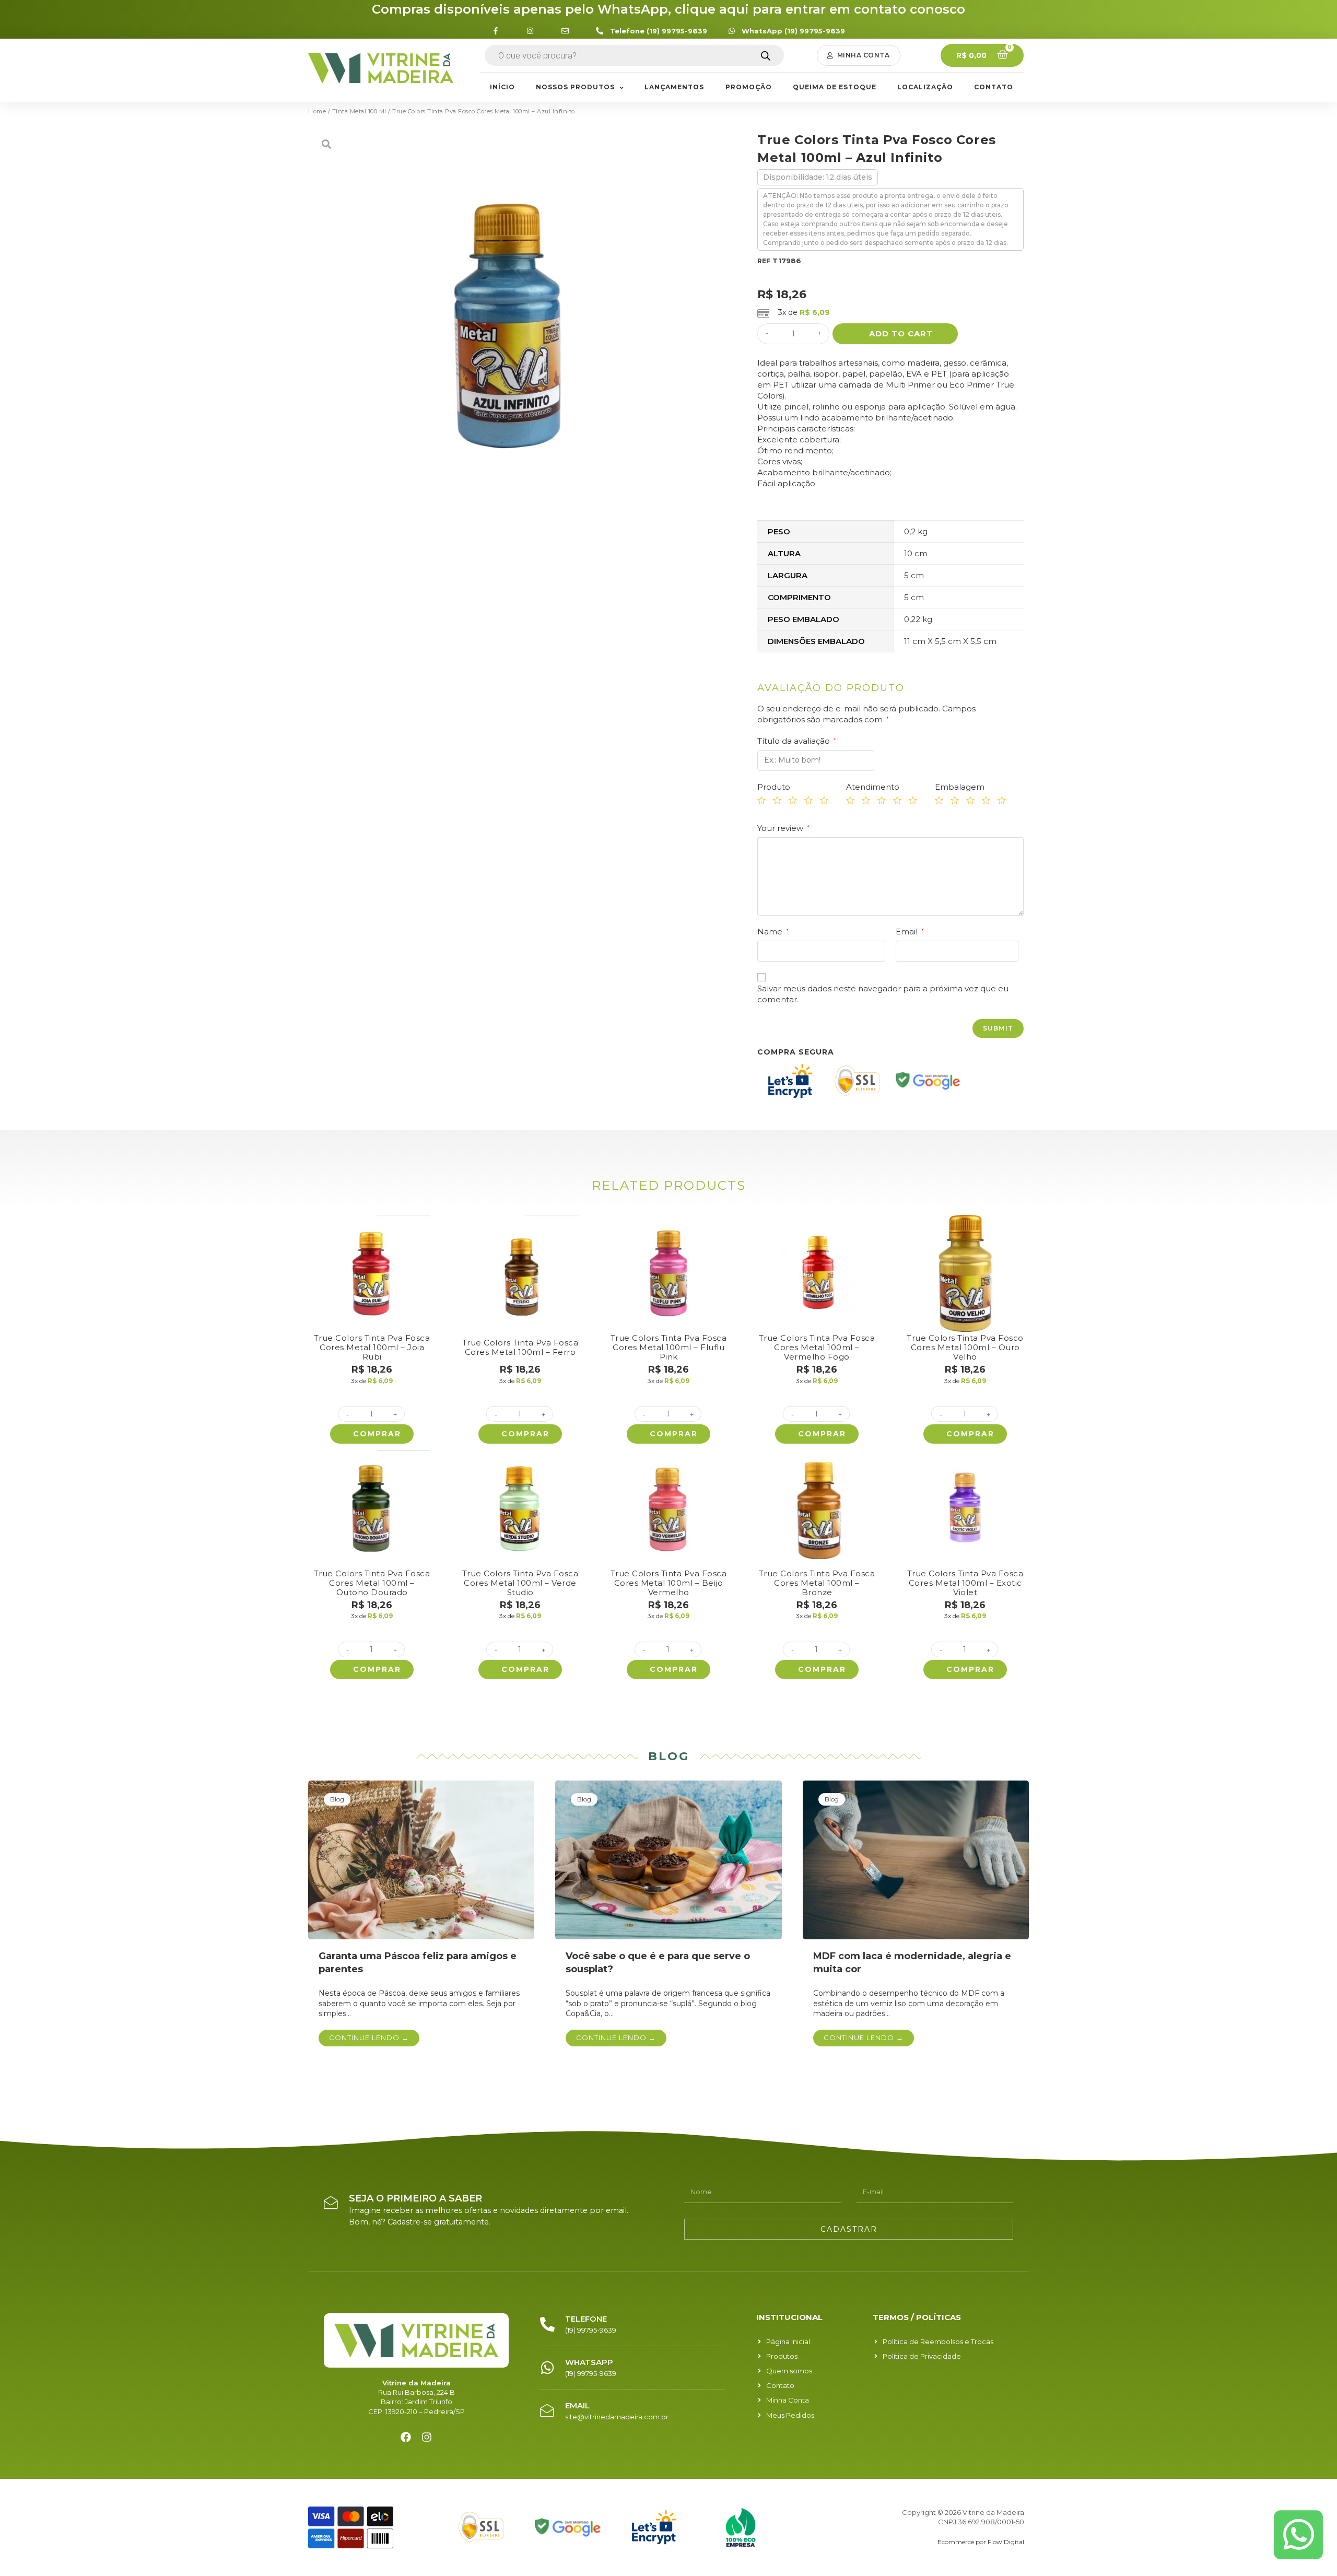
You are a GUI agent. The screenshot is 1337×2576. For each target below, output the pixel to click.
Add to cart (901, 333)
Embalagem (960, 787)
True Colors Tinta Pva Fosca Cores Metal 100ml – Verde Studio (520, 1583)
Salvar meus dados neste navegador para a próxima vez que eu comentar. (883, 994)
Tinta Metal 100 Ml (359, 111)
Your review (783, 828)
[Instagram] (427, 2437)
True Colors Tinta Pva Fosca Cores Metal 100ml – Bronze (817, 1583)
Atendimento (873, 787)
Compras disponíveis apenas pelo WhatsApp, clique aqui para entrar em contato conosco (668, 9)
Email (910, 932)
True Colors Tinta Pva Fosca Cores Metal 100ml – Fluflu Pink (669, 1347)
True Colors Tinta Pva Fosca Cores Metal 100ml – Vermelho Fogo (817, 1347)
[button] (859, 55)
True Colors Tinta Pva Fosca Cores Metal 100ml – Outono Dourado (372, 1583)
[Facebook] (406, 2437)
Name (773, 932)
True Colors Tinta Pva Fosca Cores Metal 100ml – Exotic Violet (965, 1583)
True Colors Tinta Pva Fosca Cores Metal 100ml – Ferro (520, 1347)
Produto (774, 787)
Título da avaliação (797, 741)
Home (317, 111)
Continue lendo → (369, 2038)
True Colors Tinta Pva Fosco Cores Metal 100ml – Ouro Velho (965, 1347)
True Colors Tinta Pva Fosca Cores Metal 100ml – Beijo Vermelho (669, 1583)
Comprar (377, 1434)
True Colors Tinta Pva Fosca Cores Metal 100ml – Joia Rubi (372, 1347)
